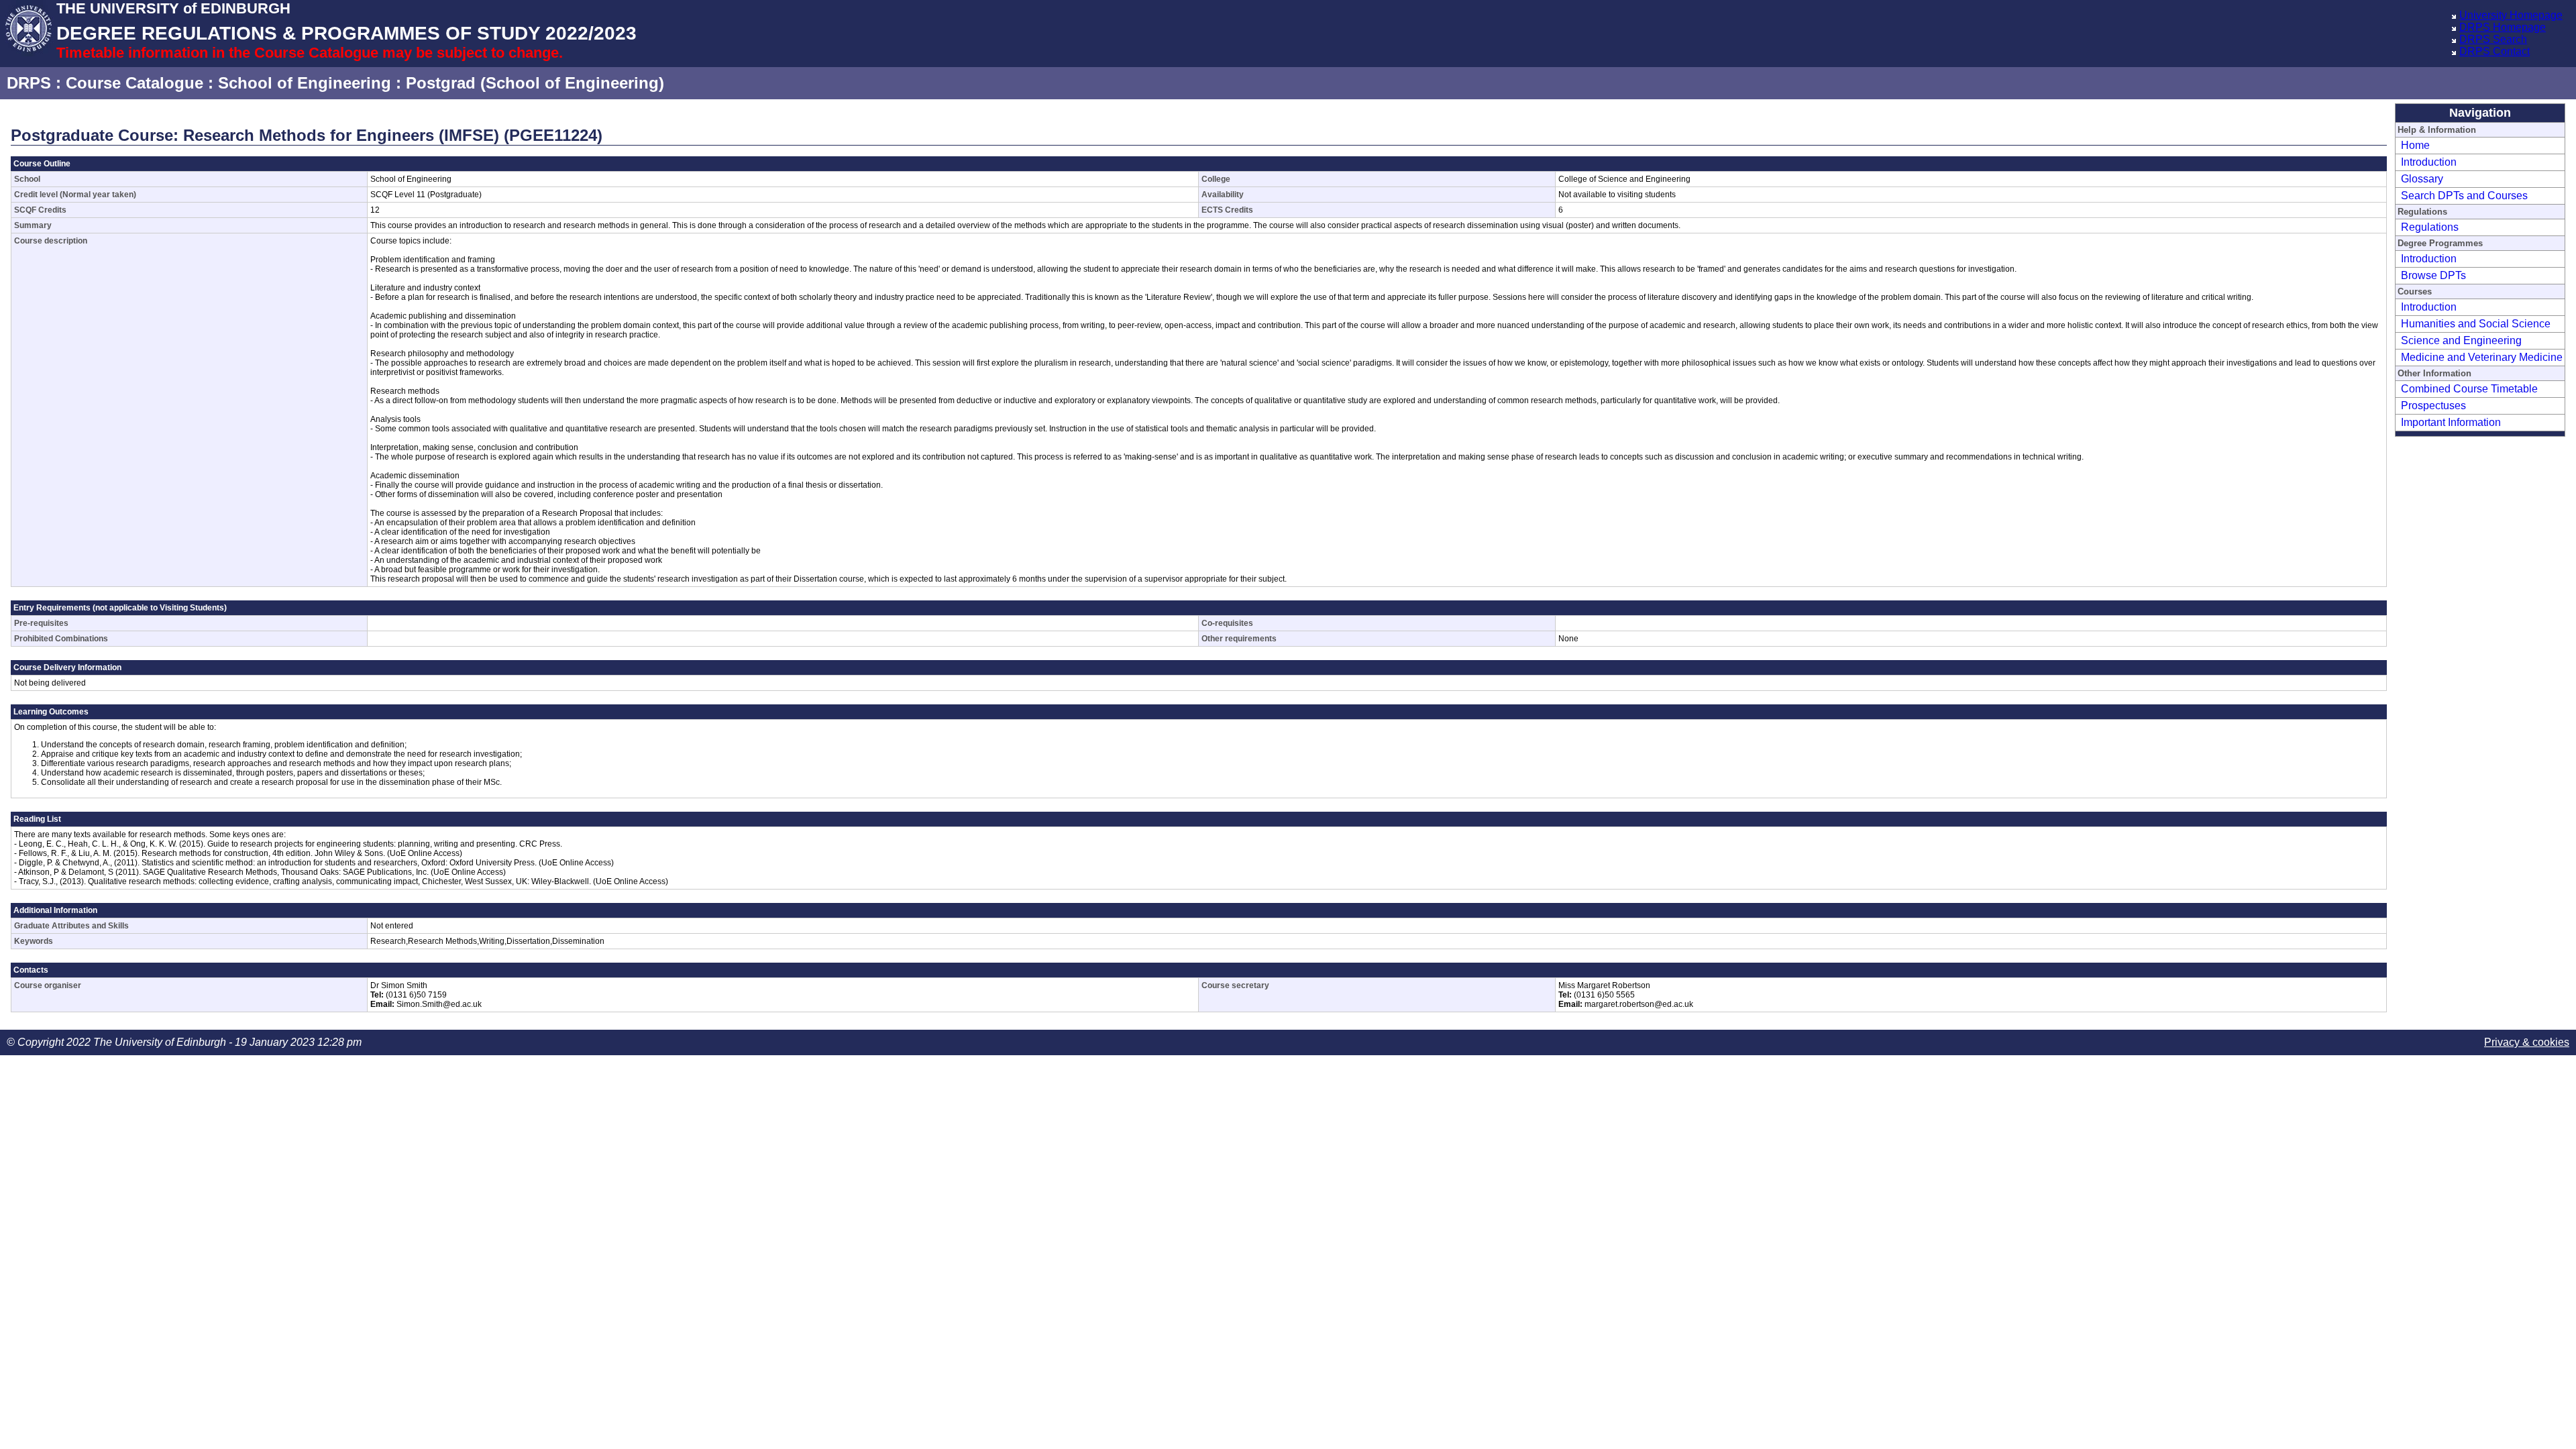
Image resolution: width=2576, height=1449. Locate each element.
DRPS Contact (2494, 51)
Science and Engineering (2461, 340)
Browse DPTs (2433, 275)
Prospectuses (2433, 406)
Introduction (2429, 162)
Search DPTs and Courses (2464, 196)
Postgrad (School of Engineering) (535, 83)
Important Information (2451, 422)
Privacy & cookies (2527, 1042)
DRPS (29, 83)
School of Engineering (305, 83)
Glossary (2422, 179)
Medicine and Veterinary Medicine (2482, 357)
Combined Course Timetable (2469, 389)
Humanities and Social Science (2476, 324)
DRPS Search (2493, 39)
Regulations (2430, 227)
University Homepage (2511, 15)
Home (2415, 145)
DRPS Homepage (2503, 27)
